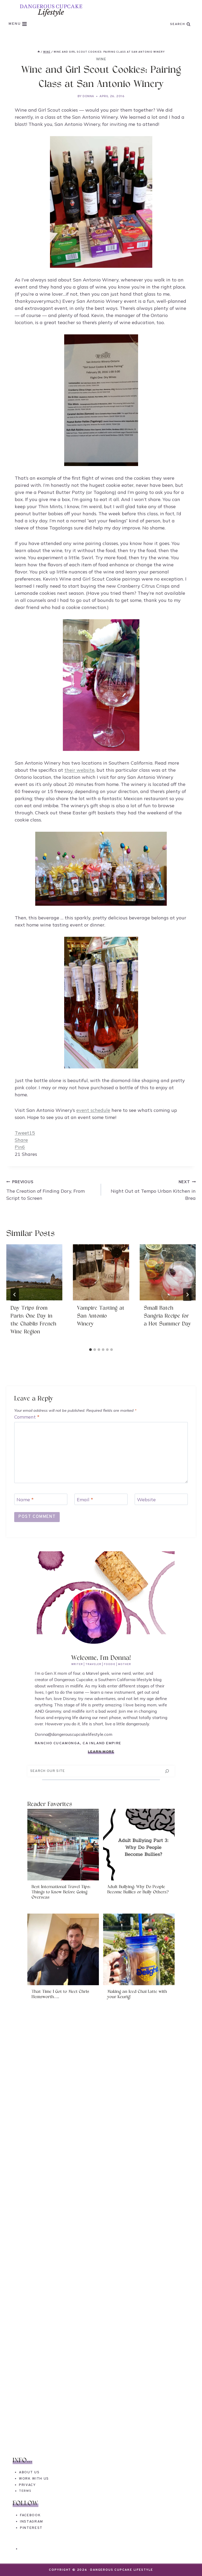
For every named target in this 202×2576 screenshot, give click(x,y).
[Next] (187, 1295)
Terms (25, 2491)
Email (85, 1500)
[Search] (167, 1771)
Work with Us (34, 2479)
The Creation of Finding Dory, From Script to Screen (46, 1190)
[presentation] (34, 1272)
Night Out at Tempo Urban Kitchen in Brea (153, 1190)
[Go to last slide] (15, 1295)
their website (79, 770)
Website (146, 1500)
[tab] (90, 1350)
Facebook (30, 2515)
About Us (29, 2472)
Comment (27, 1417)
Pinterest (31, 2528)
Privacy (27, 2485)
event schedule (93, 1110)
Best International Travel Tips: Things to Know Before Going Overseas (61, 1892)
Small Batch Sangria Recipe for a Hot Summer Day (167, 1316)
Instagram (32, 2522)
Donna (88, 96)
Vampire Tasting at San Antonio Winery (101, 1316)
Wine (101, 59)
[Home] (39, 52)
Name (25, 1500)
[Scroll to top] (188, 2562)
